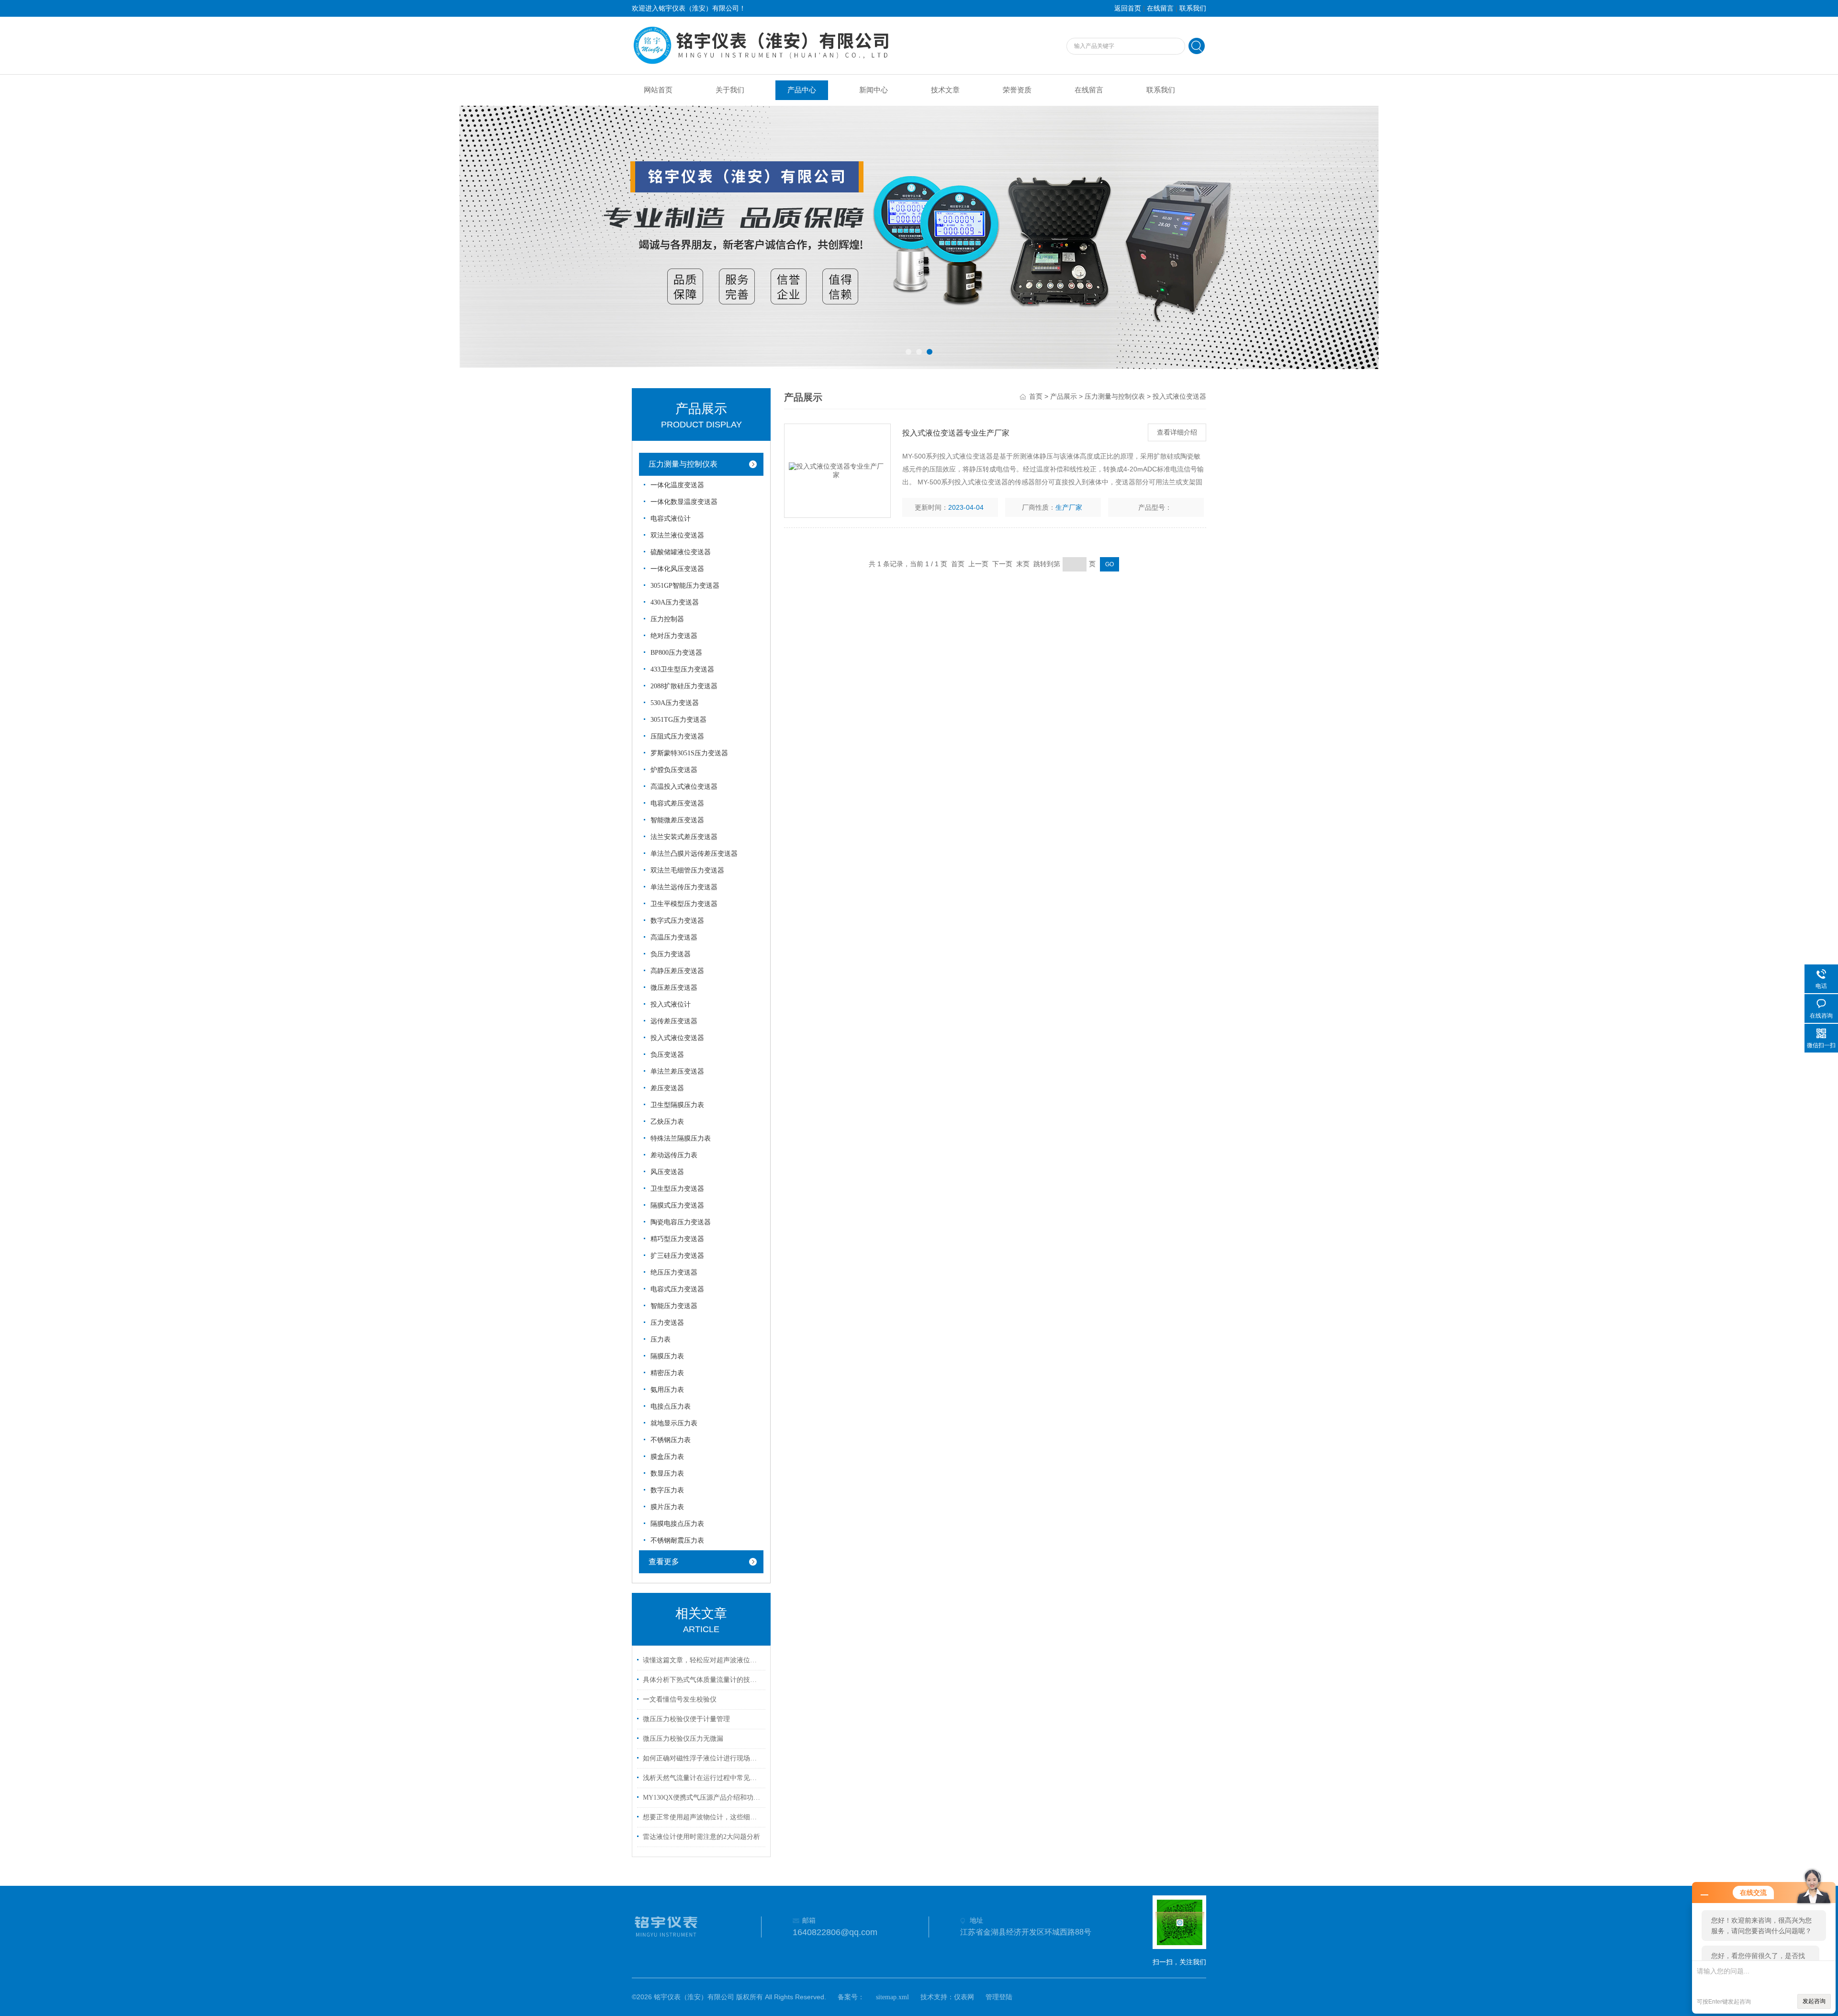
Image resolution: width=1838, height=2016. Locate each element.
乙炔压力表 (667, 1122)
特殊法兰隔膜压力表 (681, 1138)
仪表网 (964, 1997)
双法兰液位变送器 (677, 535)
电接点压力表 (671, 1406)
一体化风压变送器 (677, 569)
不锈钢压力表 (671, 1440)
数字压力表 (667, 1490)
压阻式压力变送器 (677, 736)
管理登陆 (999, 1997)
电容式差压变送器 (677, 803)
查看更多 (664, 1562)
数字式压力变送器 (677, 921)
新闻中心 (874, 90)
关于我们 (730, 90)
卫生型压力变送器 (677, 1189)
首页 (1036, 397)
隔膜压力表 (667, 1356)
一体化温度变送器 (677, 485)
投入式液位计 (671, 1004)
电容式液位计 (671, 519)
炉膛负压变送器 (674, 770)
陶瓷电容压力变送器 (681, 1222)
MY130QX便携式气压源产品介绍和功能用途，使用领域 (703, 1798)
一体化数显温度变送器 (684, 502)
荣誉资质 (1017, 90)
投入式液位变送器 (677, 1038)
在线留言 (1160, 8)
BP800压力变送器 (676, 653)
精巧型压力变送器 (677, 1239)
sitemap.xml (892, 1997)
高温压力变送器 (674, 937)
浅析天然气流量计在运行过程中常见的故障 (703, 1778)
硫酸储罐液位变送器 (681, 552)
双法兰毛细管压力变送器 (687, 870)
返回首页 (1128, 8)
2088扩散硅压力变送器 (684, 686)
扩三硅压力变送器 (677, 1256)
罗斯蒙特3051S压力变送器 (689, 753)
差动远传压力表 (674, 1155)
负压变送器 (667, 1055)
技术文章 (945, 90)
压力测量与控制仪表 (683, 464)
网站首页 (658, 90)
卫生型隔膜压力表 (677, 1105)
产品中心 (802, 90)
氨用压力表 (667, 1390)
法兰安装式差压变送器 (684, 837)
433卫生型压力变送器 (682, 669)
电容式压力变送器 (677, 1289)
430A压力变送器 (675, 602)
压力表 (661, 1339)
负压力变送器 (671, 954)
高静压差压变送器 (677, 971)
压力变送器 (667, 1323)
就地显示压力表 (674, 1423)
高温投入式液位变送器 (684, 787)
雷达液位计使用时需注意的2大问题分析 (701, 1837)
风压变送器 (667, 1172)
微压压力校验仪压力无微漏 (683, 1739)
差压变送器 (667, 1088)
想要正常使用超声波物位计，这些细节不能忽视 (703, 1817)
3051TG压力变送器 (678, 720)
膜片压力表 (667, 1507)
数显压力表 (667, 1473)
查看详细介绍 (1177, 432)
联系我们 (1193, 8)
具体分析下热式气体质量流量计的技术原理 (703, 1680)
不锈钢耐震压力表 (677, 1540)
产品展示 (1064, 397)
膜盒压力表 (667, 1457)
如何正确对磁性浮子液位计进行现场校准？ (703, 1758)
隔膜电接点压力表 (677, 1524)
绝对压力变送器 (674, 636)
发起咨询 (1814, 2001)
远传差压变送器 (674, 1021)
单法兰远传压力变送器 (684, 887)
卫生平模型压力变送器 (684, 904)
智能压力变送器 (674, 1306)
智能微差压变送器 (677, 820)
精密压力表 (667, 1373)
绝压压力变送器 (674, 1272)
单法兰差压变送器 (677, 1071)
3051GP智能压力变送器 (685, 586)
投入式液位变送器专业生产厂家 (956, 433)
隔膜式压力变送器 (677, 1205)
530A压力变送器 (675, 703)
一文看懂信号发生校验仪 (680, 1699)
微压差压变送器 (674, 988)
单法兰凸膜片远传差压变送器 (694, 854)
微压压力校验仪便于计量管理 (686, 1719)
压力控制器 (667, 619)
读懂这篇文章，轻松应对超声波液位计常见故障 (703, 1660)
